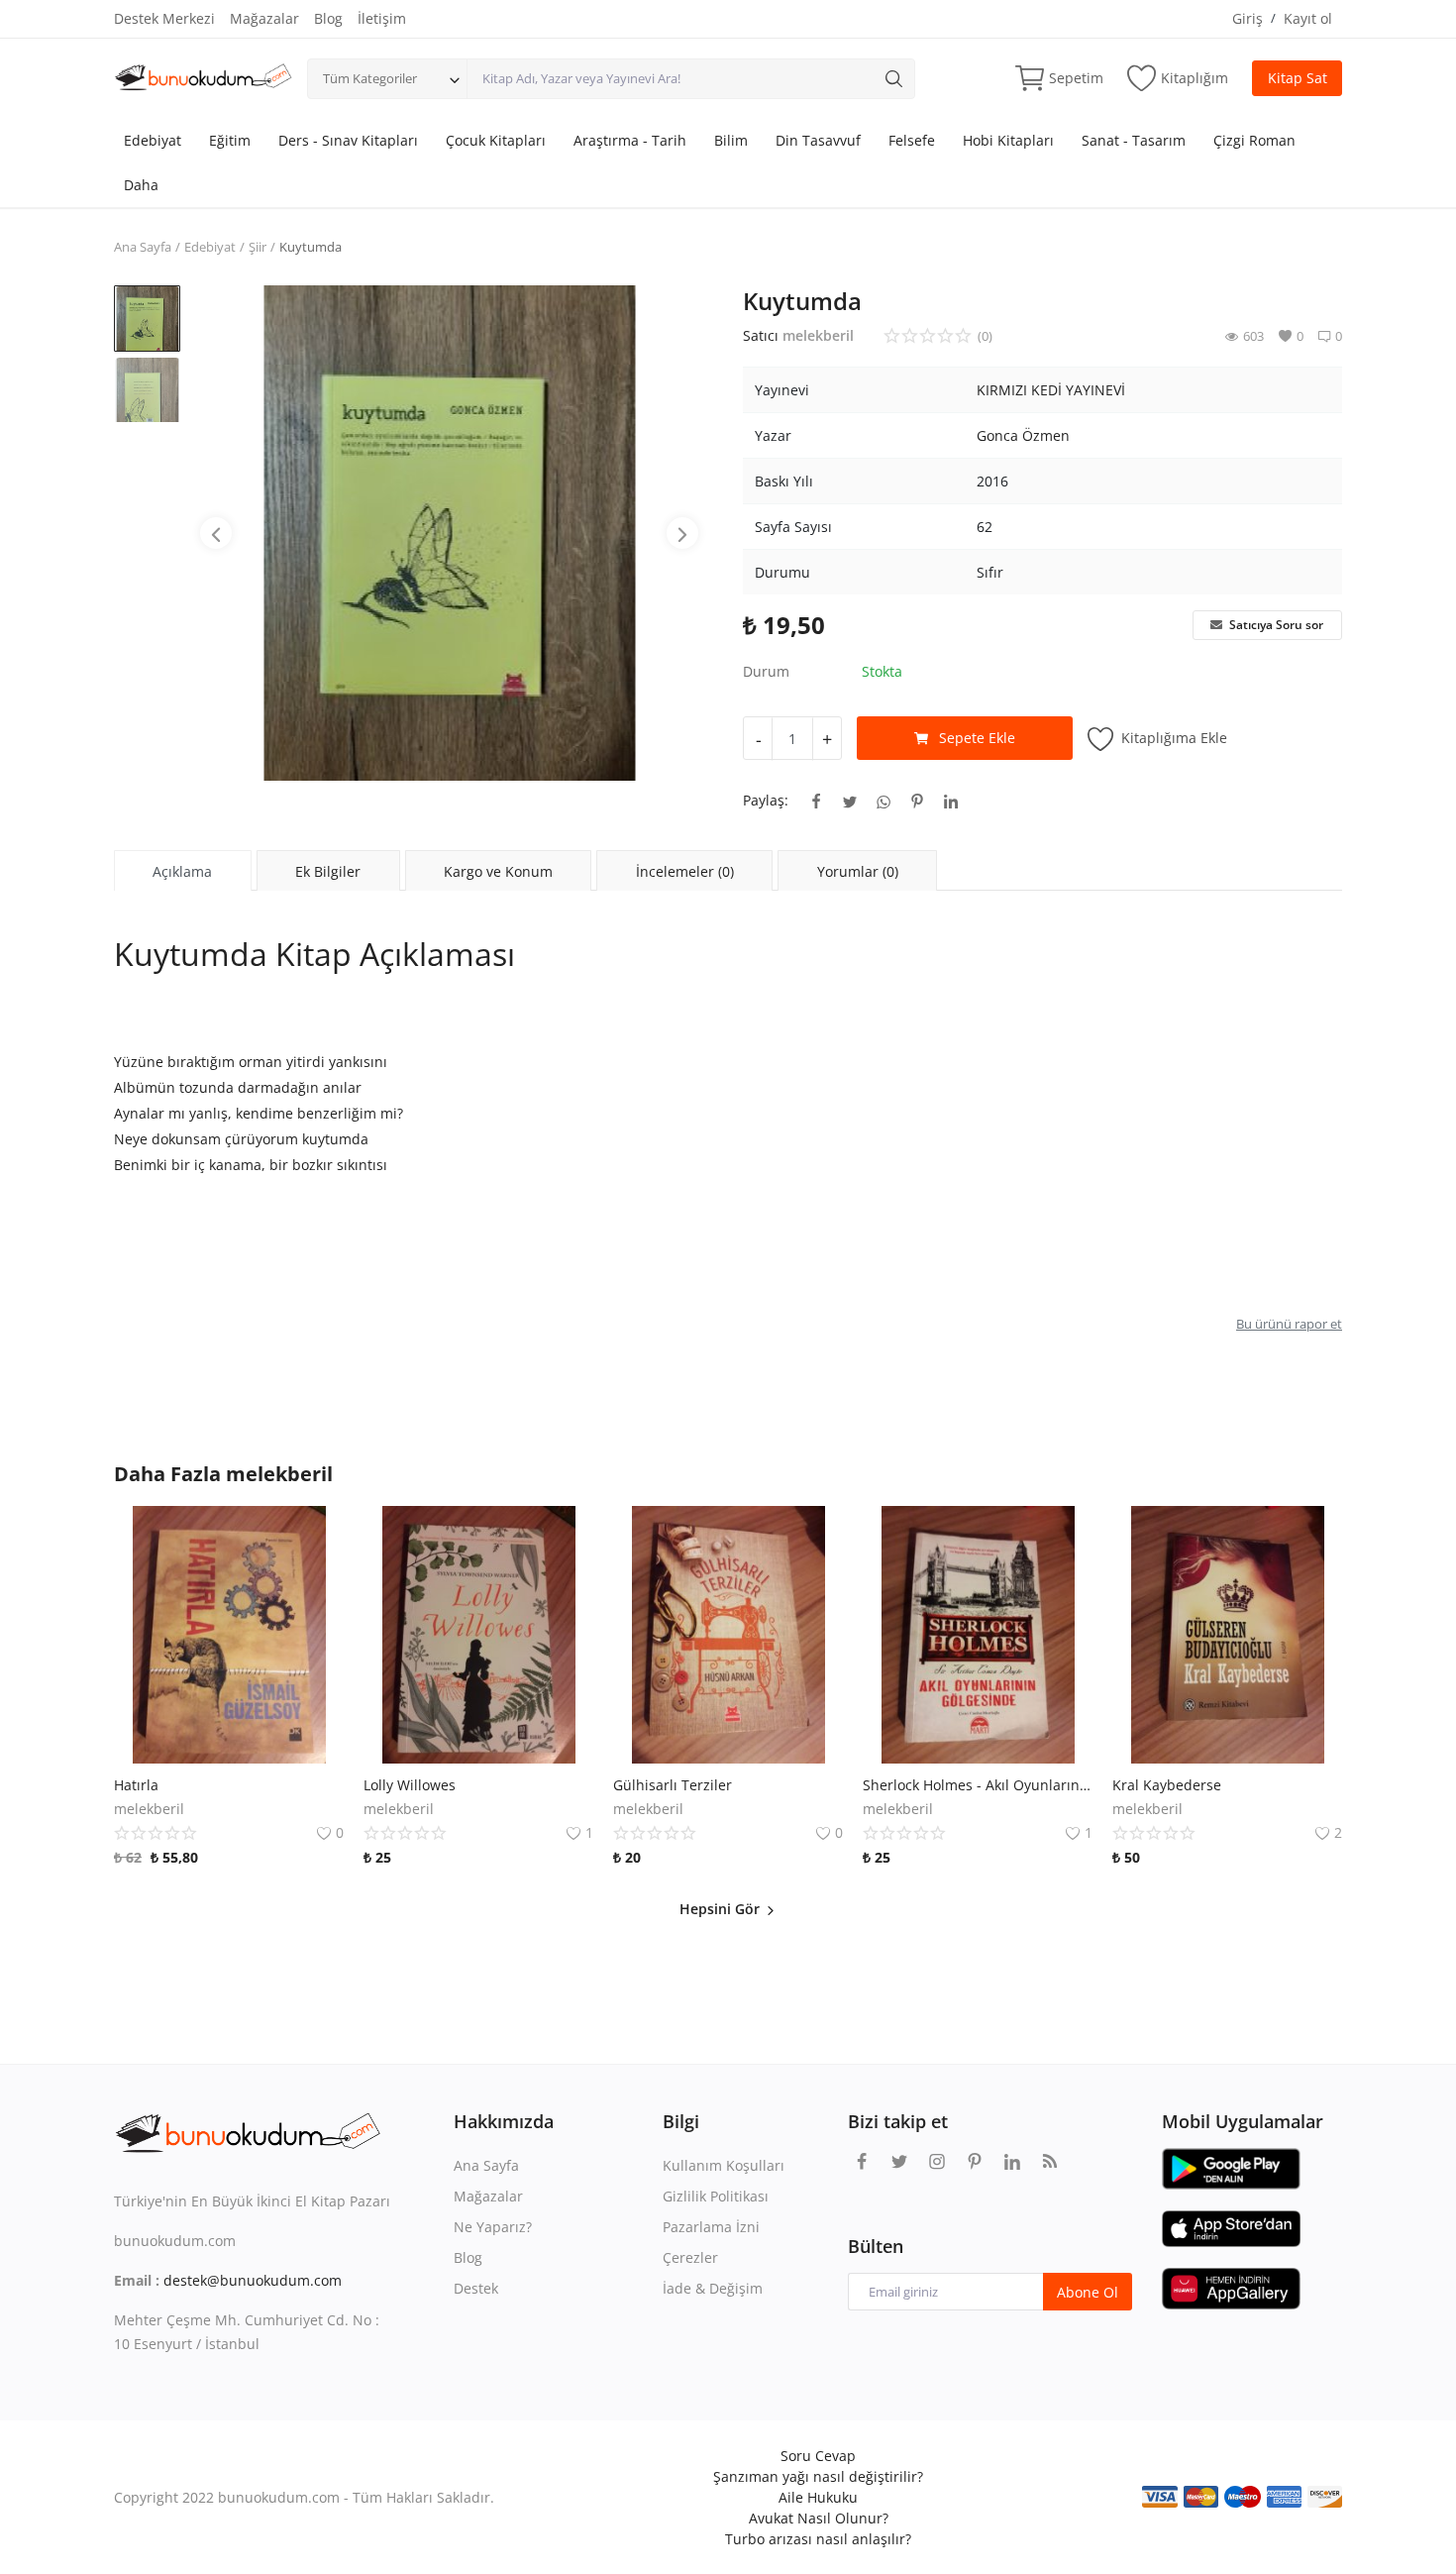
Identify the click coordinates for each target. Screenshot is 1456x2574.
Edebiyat (153, 140)
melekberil (818, 335)
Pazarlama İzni (711, 2227)
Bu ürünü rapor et (1289, 1324)
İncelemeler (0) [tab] (685, 871)
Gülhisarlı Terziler (673, 1785)
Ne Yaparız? (493, 2227)
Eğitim (230, 140)
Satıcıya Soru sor (1275, 625)
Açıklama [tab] (182, 871)
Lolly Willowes (410, 1785)
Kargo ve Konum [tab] (498, 871)
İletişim (382, 18)
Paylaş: (766, 800)
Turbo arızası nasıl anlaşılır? (818, 2539)
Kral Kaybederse (1167, 1785)
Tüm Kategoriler (370, 78)
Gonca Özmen (1023, 435)
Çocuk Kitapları (496, 140)
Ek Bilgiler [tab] (328, 871)
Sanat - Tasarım (1134, 140)
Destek (476, 2288)
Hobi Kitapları (1008, 140)
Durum (766, 671)
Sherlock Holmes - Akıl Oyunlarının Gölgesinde (978, 1785)
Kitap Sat (1298, 78)
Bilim (731, 140)
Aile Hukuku (818, 2497)
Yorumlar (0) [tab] (858, 871)
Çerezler (690, 2257)
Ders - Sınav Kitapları (348, 140)
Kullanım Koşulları (724, 2165)
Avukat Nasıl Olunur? (819, 2518)
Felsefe (912, 140)
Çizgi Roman (1254, 140)
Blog (328, 18)
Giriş (1248, 18)
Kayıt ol (1308, 18)
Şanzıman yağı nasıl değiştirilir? (818, 2476)
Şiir (258, 247)
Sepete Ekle (977, 738)
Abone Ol (1088, 2292)
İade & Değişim (713, 2288)
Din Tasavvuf (818, 140)
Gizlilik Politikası (716, 2196)
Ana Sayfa (143, 247)
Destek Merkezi (164, 18)
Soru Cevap (818, 2456)
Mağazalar (264, 18)
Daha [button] (141, 185)
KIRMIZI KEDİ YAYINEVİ (1051, 390)
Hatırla (136, 1785)
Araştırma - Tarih (630, 140)
